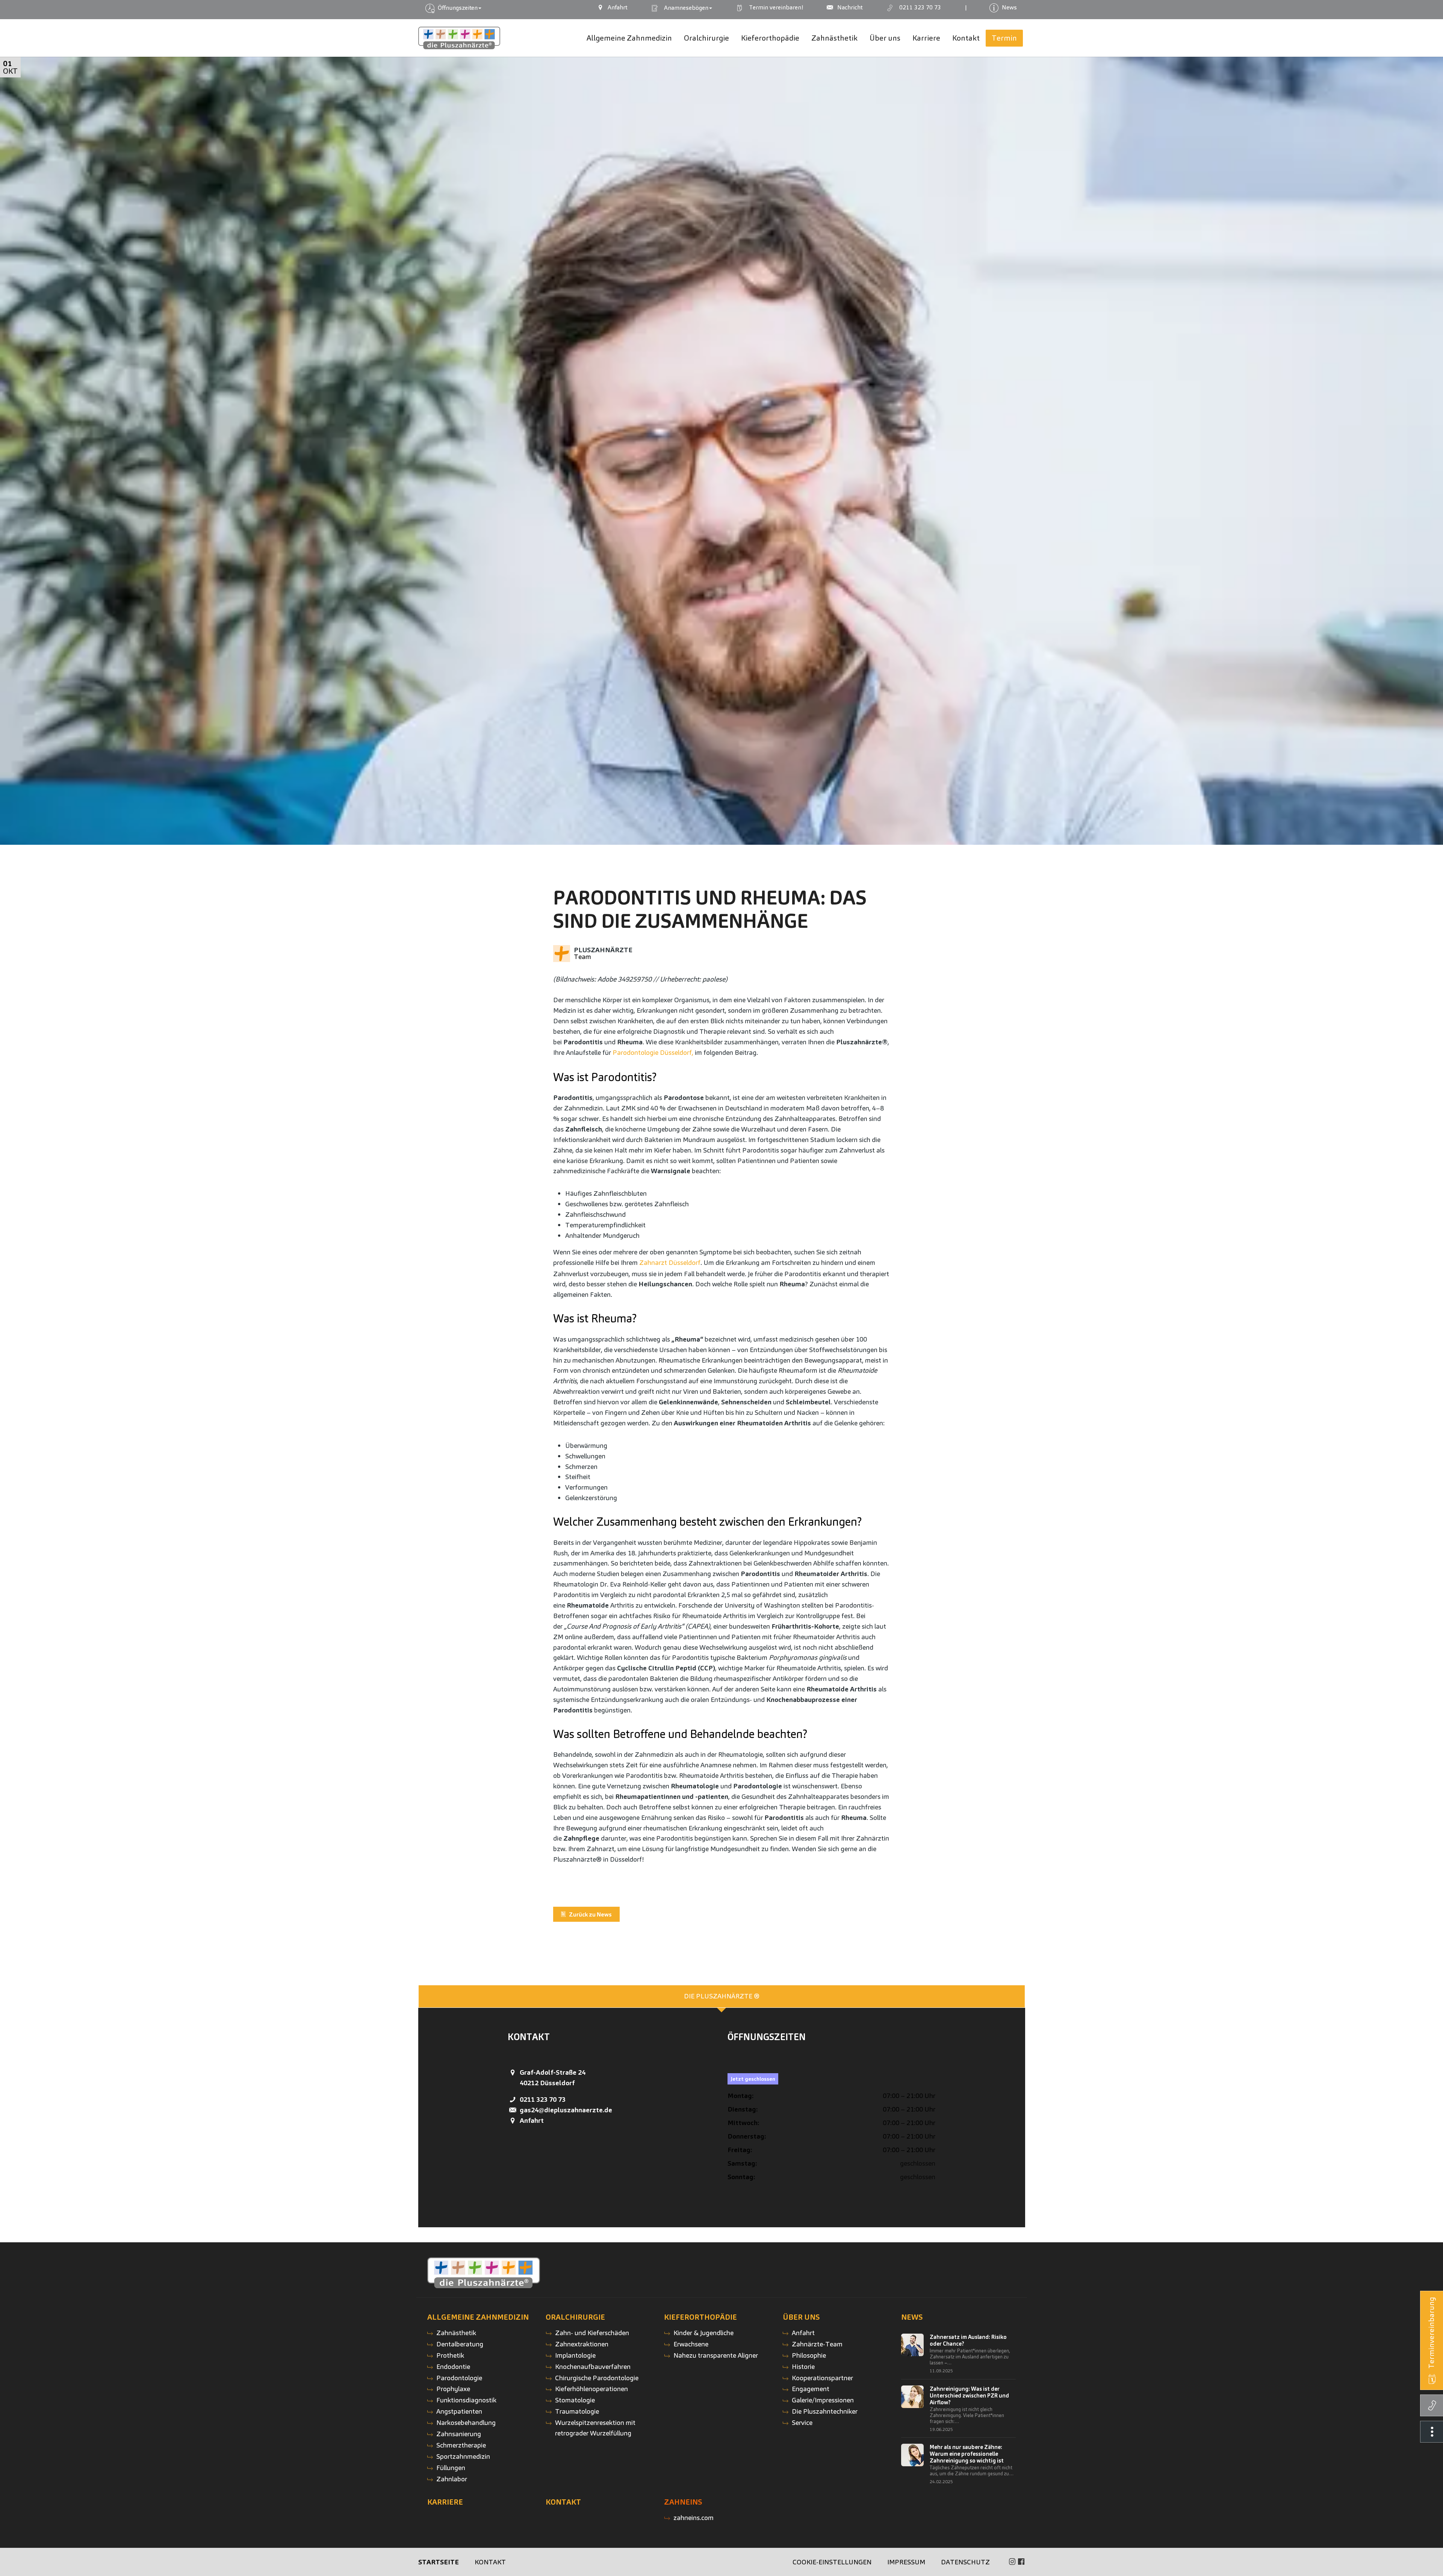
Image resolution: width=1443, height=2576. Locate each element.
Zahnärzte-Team (817, 2344)
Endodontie (453, 2367)
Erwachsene (691, 2344)
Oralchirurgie (575, 2317)
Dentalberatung (460, 2344)
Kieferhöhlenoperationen (591, 2389)
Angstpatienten (459, 2411)
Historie (803, 2367)
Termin (774, 7)
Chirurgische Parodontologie (597, 2378)
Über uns (801, 2317)
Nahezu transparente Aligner (716, 2355)
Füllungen (451, 2468)
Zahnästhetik (456, 2333)
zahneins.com (694, 2518)
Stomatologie (575, 2400)
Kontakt (563, 2502)
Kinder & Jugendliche (703, 2333)
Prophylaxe (453, 2389)
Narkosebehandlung (466, 2422)
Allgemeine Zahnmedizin (478, 2317)
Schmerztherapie (461, 2445)
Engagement (811, 2389)
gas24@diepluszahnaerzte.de (566, 2110)
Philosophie (809, 2355)
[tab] (722, 1996)
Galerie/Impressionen (823, 2400)
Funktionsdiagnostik (466, 2400)
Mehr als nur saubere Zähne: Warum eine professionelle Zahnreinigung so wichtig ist (967, 2454)
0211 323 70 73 (543, 2099)
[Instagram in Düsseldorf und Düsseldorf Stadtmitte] (1012, 2562)
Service (802, 2422)
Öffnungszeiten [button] (457, 8)
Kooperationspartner (822, 2378)
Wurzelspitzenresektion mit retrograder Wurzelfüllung (595, 2428)
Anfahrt (532, 2120)
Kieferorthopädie (700, 2317)
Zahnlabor (452, 2479)
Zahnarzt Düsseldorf (670, 1262)
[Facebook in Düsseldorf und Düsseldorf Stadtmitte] (1021, 2562)
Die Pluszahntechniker (825, 2411)
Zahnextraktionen (582, 2344)
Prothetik (450, 2355)
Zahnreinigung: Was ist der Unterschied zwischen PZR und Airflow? (969, 2396)
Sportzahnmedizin (463, 2456)
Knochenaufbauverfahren (593, 2367)
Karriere (445, 2502)
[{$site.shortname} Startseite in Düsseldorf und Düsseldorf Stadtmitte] (459, 38)
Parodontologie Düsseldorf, (653, 1052)
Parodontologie (459, 2378)
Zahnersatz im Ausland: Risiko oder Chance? (968, 2340)
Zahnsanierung (459, 2434)
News (912, 2317)
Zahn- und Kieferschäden (592, 2333)
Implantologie (575, 2355)
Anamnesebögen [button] (685, 8)
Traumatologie (577, 2411)
